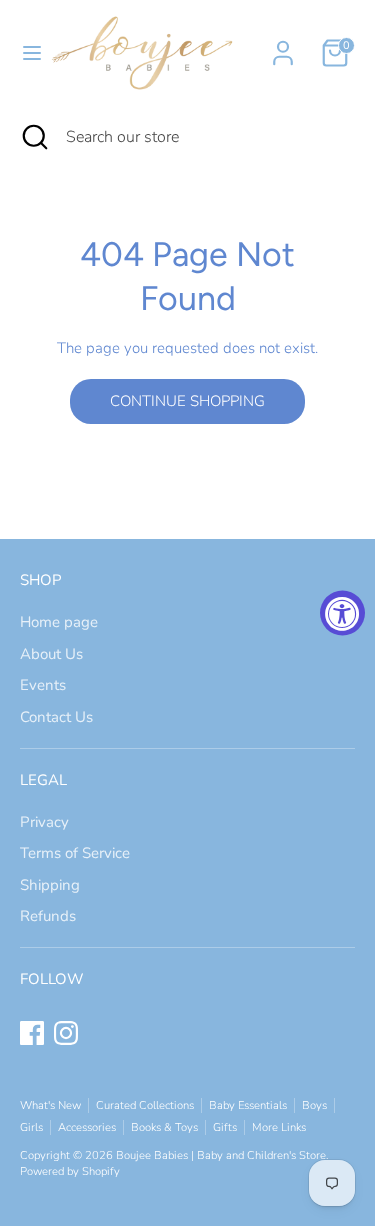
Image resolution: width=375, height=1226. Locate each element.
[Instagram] (66, 1033)
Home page (59, 622)
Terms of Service (75, 853)
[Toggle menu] (24, 53)
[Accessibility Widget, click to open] (342, 613)
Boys (314, 1105)
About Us (51, 654)
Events (43, 685)
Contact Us (56, 717)
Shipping (50, 885)
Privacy (44, 822)
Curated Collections (145, 1105)
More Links (279, 1127)
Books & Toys (164, 1127)
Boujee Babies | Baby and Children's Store (221, 1155)
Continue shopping (187, 401)
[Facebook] (32, 1033)
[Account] (283, 44)
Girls (31, 1127)
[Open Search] (33, 137)
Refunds (48, 916)
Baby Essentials (248, 1105)
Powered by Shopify (70, 1171)
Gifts (225, 1127)
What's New (50, 1105)
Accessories (87, 1127)
